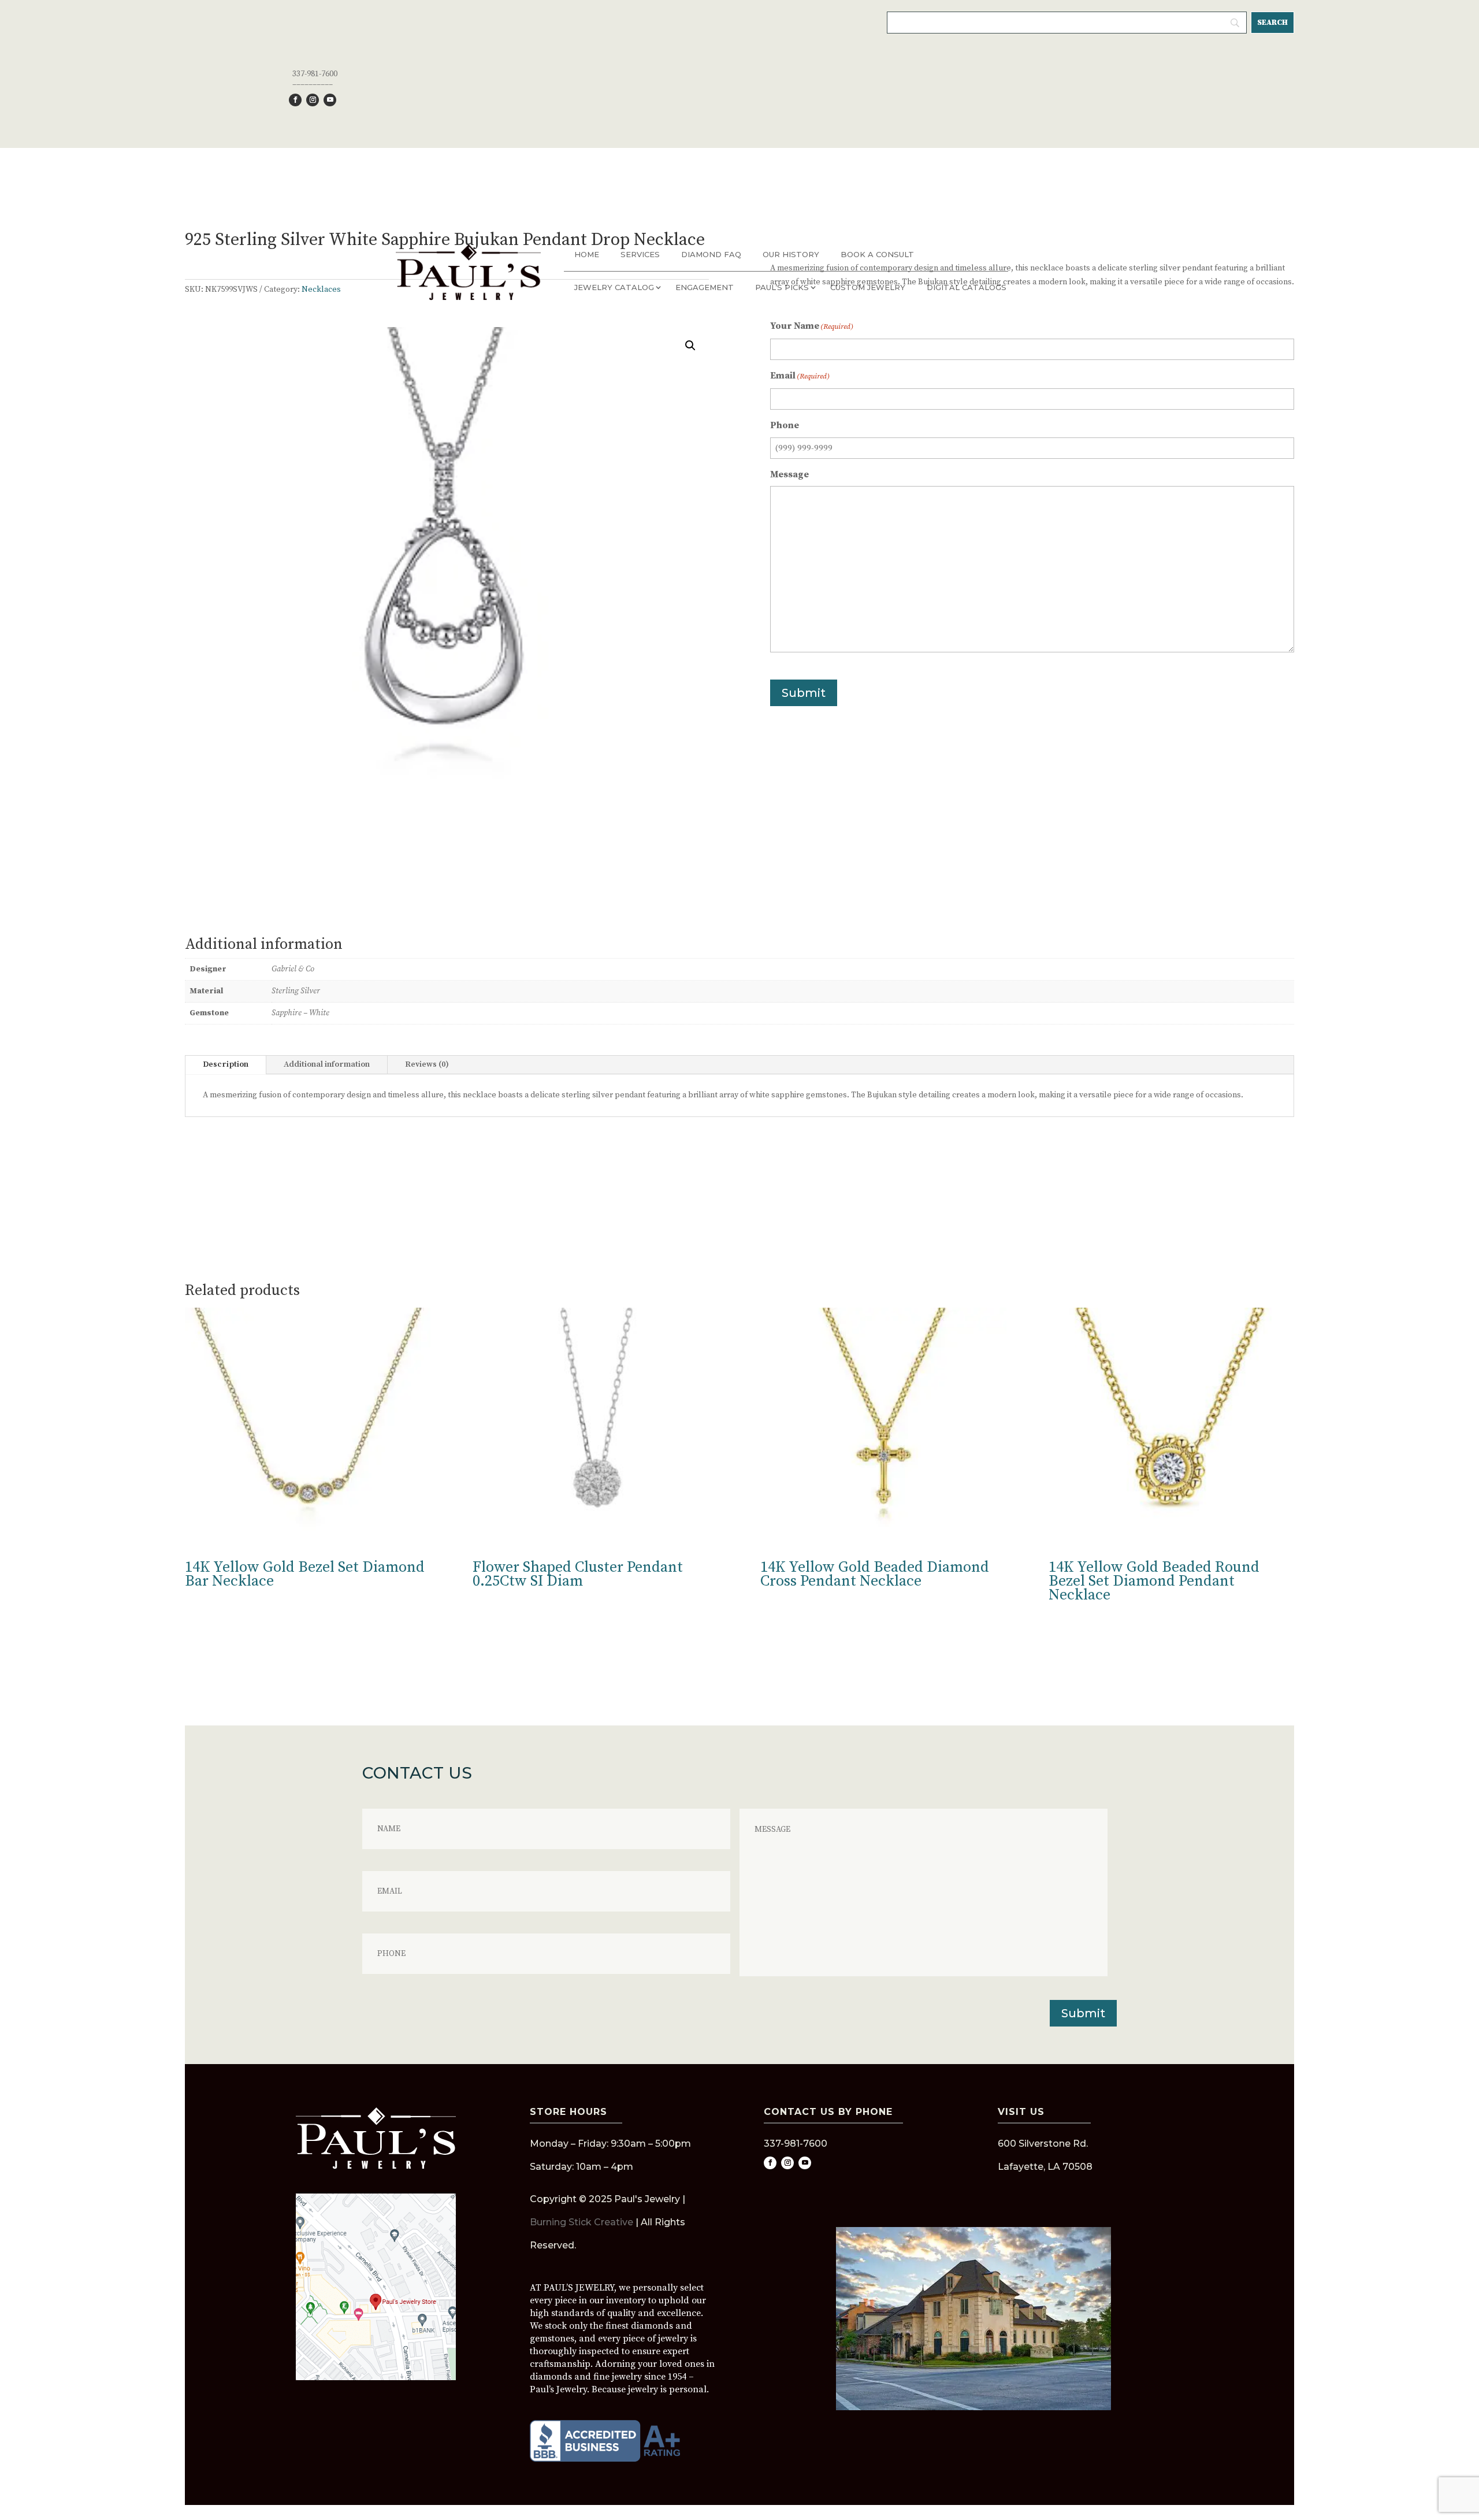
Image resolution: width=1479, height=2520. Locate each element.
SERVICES (640, 254)
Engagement (705, 287)
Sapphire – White (300, 1013)
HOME (587, 254)
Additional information (327, 1064)
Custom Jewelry (868, 287)
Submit (804, 693)
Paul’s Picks (782, 287)
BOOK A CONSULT (877, 254)
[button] (690, 346)
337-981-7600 (315, 74)
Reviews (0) (427, 1064)
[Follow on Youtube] (330, 100)
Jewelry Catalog (614, 287)
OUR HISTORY (791, 254)
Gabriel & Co (293, 969)
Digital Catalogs (967, 287)
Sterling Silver (296, 991)
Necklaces (321, 290)
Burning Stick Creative (581, 2222)
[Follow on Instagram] (313, 100)
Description (226, 1064)
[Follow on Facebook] (295, 100)
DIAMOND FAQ (711, 254)
